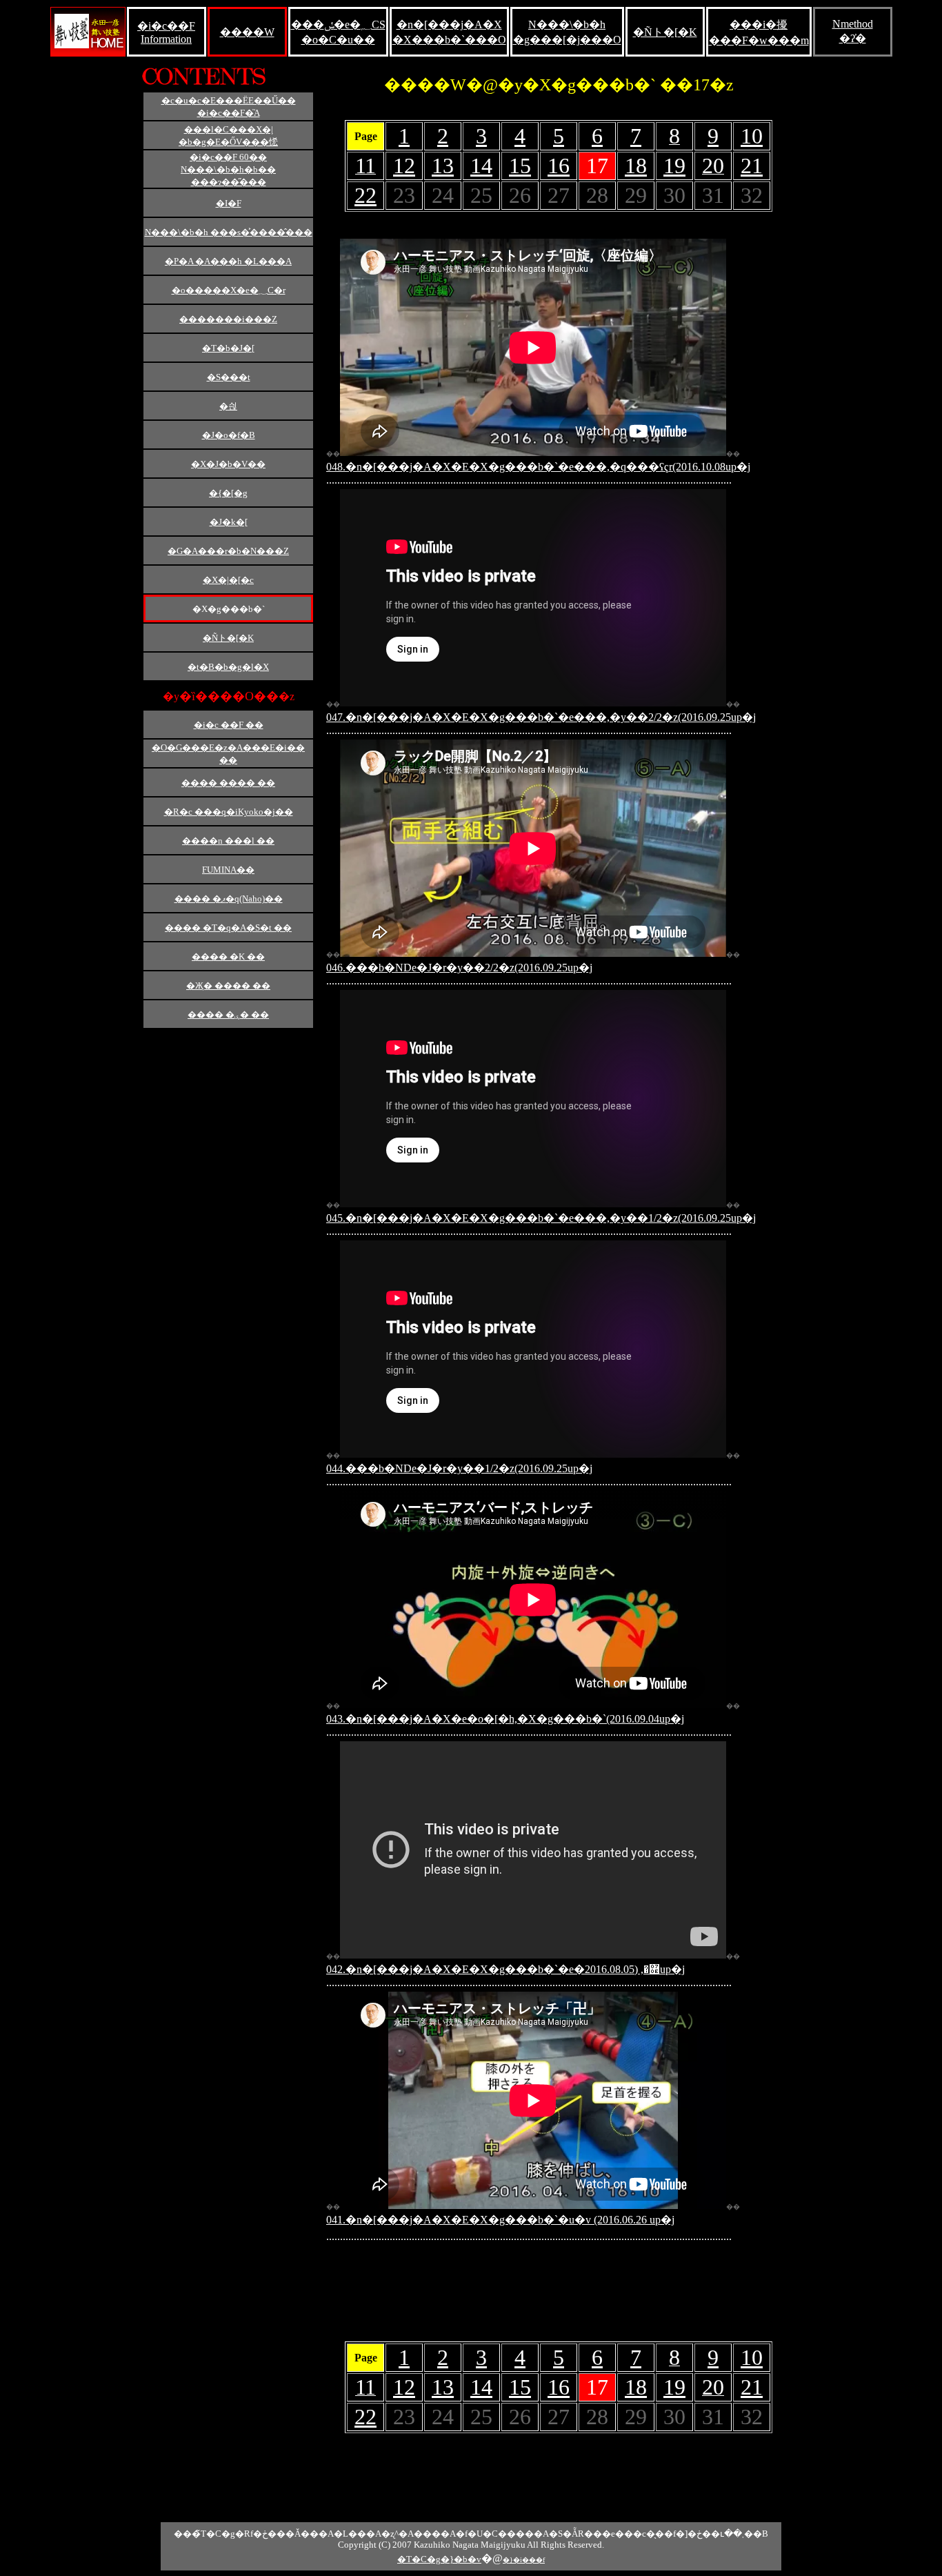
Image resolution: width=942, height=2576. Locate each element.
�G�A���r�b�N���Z (228, 551)
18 (636, 166)
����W (247, 32)
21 (752, 166)
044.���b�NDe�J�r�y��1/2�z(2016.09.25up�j (459, 1468)
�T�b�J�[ (228, 348)
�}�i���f (524, 2560)
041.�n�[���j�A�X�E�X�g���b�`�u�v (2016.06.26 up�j (500, 2220)
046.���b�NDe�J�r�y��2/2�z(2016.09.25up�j (459, 968)
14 (481, 166)
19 (674, 166)
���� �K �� (228, 957)
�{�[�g (228, 493)
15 (520, 166)
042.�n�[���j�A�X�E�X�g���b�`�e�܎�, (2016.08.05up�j (505, 1969)
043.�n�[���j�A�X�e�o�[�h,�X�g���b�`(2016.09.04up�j (505, 1719)
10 (752, 136)
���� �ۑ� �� (228, 1014)
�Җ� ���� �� (228, 985)
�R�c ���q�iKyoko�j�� (229, 812)
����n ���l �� (228, 841)
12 (404, 166)
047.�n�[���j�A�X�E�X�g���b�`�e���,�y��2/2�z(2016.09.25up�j (541, 717)
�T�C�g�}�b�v (439, 2559)
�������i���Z (228, 319)
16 (559, 166)
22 (365, 195)
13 (443, 166)
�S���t (229, 377)
